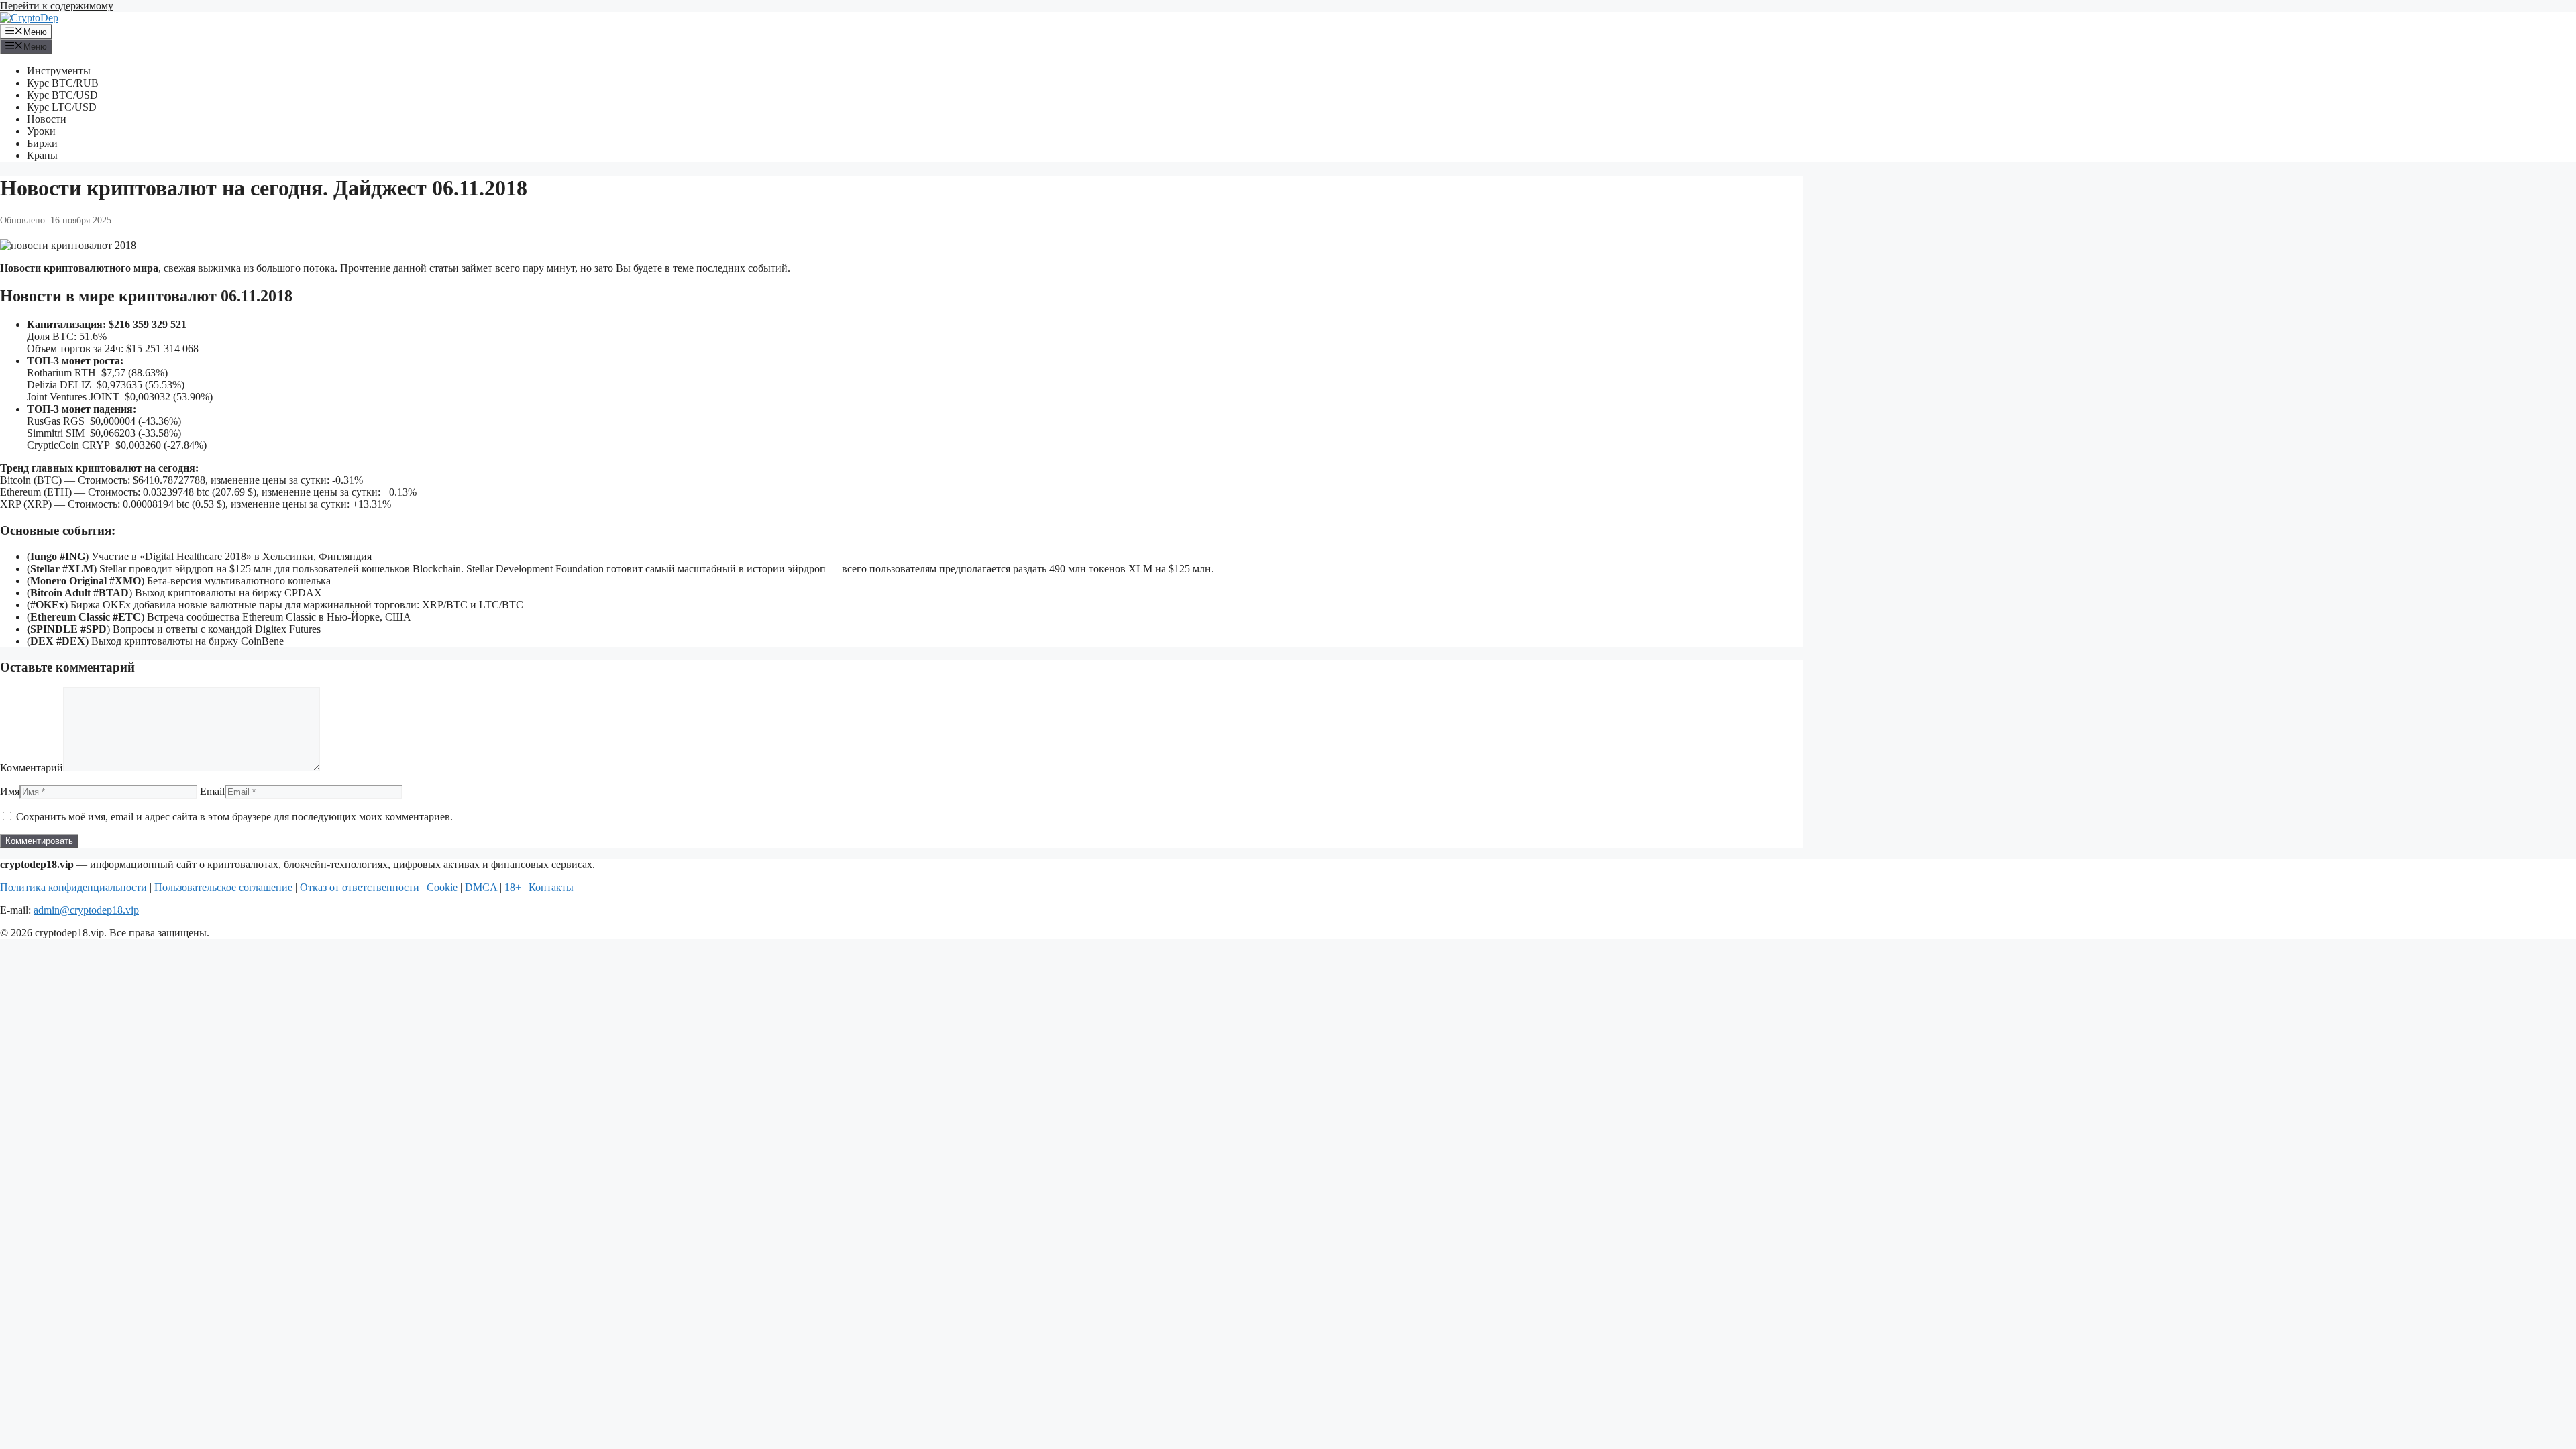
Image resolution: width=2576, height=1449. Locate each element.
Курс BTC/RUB (63, 83)
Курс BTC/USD (62, 95)
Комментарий (32, 768)
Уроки (41, 131)
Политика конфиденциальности (73, 887)
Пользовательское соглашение (223, 887)
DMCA (481, 887)
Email (212, 791)
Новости (47, 119)
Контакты (551, 887)
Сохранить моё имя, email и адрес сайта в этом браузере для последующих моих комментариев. (234, 817)
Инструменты (59, 71)
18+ (513, 887)
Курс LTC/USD (62, 107)
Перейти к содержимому (57, 6)
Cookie (442, 887)
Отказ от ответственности (360, 887)
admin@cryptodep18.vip (86, 910)
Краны (42, 155)
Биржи (42, 143)
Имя (10, 791)
